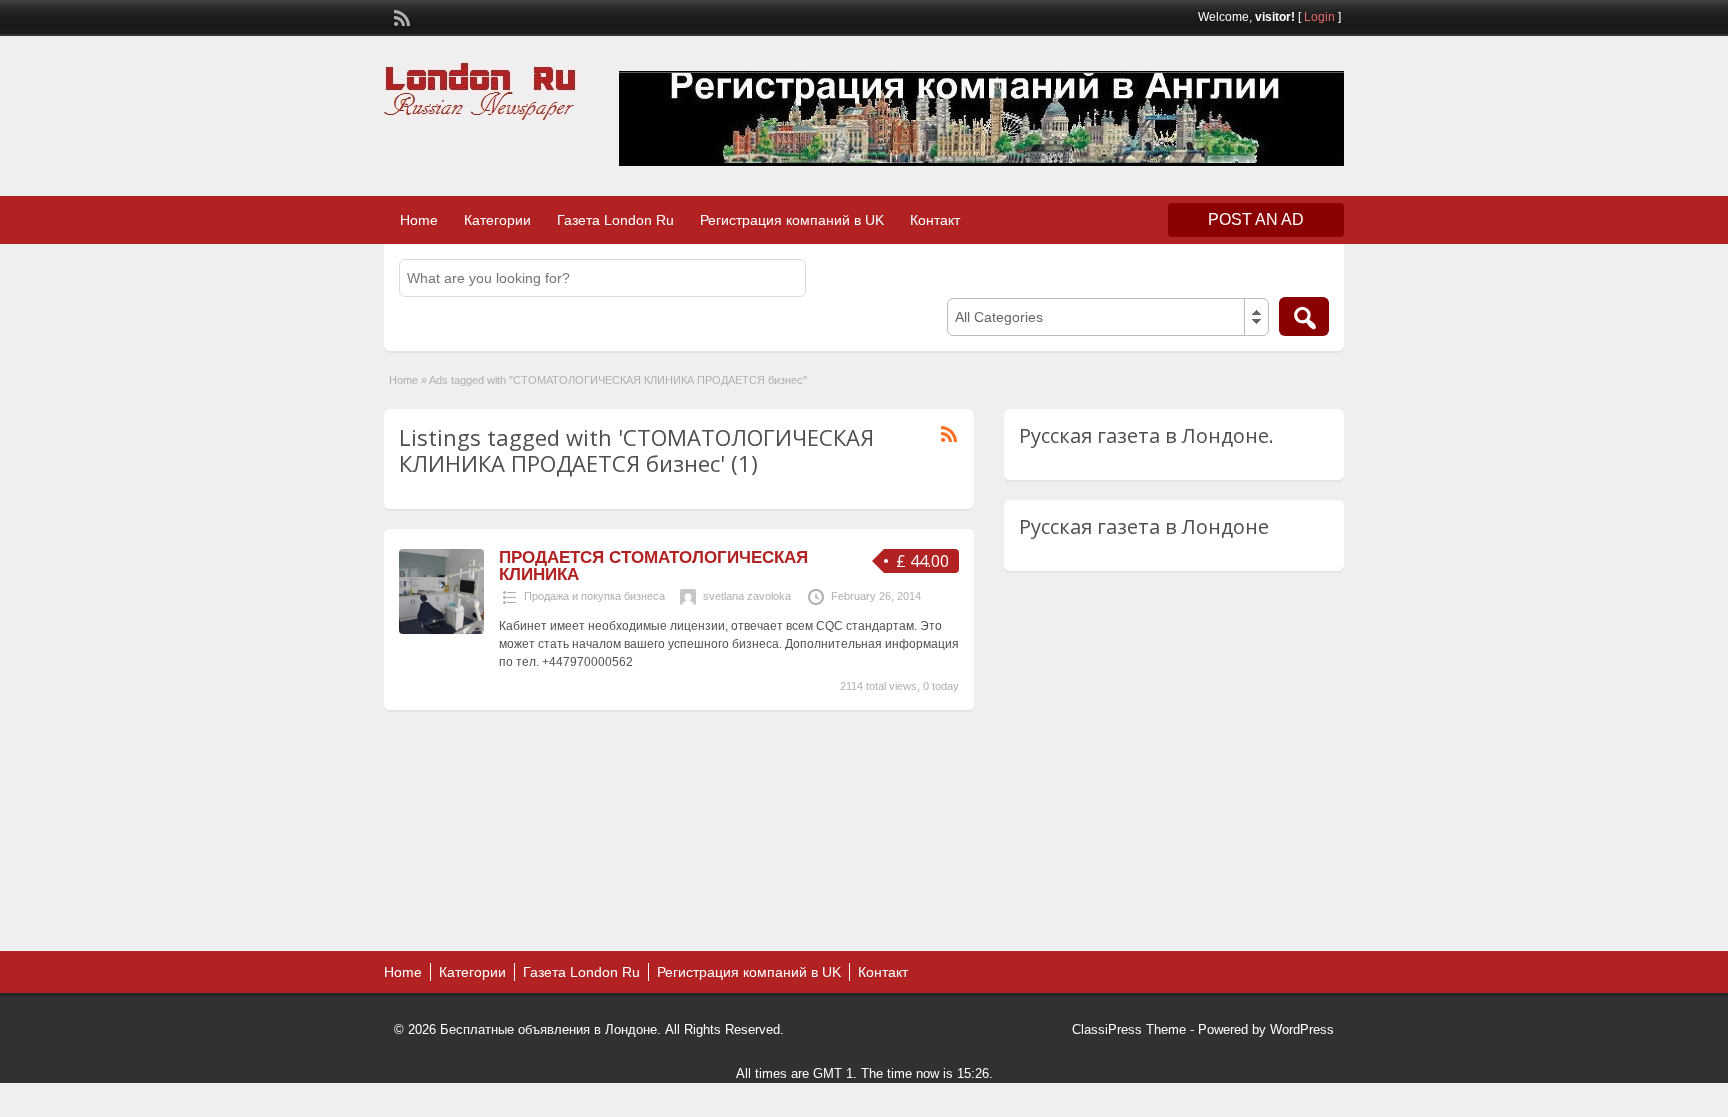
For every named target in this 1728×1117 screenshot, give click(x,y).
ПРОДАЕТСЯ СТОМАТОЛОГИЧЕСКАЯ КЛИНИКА (653, 566)
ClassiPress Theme (1129, 1029)
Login (1319, 17)
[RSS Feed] (400, 16)
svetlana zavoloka (747, 596)
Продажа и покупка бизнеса (594, 596)
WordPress (1302, 1029)
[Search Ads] (1304, 316)
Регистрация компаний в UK (792, 220)
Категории (497, 220)
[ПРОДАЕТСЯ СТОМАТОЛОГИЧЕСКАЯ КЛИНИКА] (441, 630)
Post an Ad (1256, 219)
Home (419, 220)
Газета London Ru (615, 220)
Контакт (935, 220)
